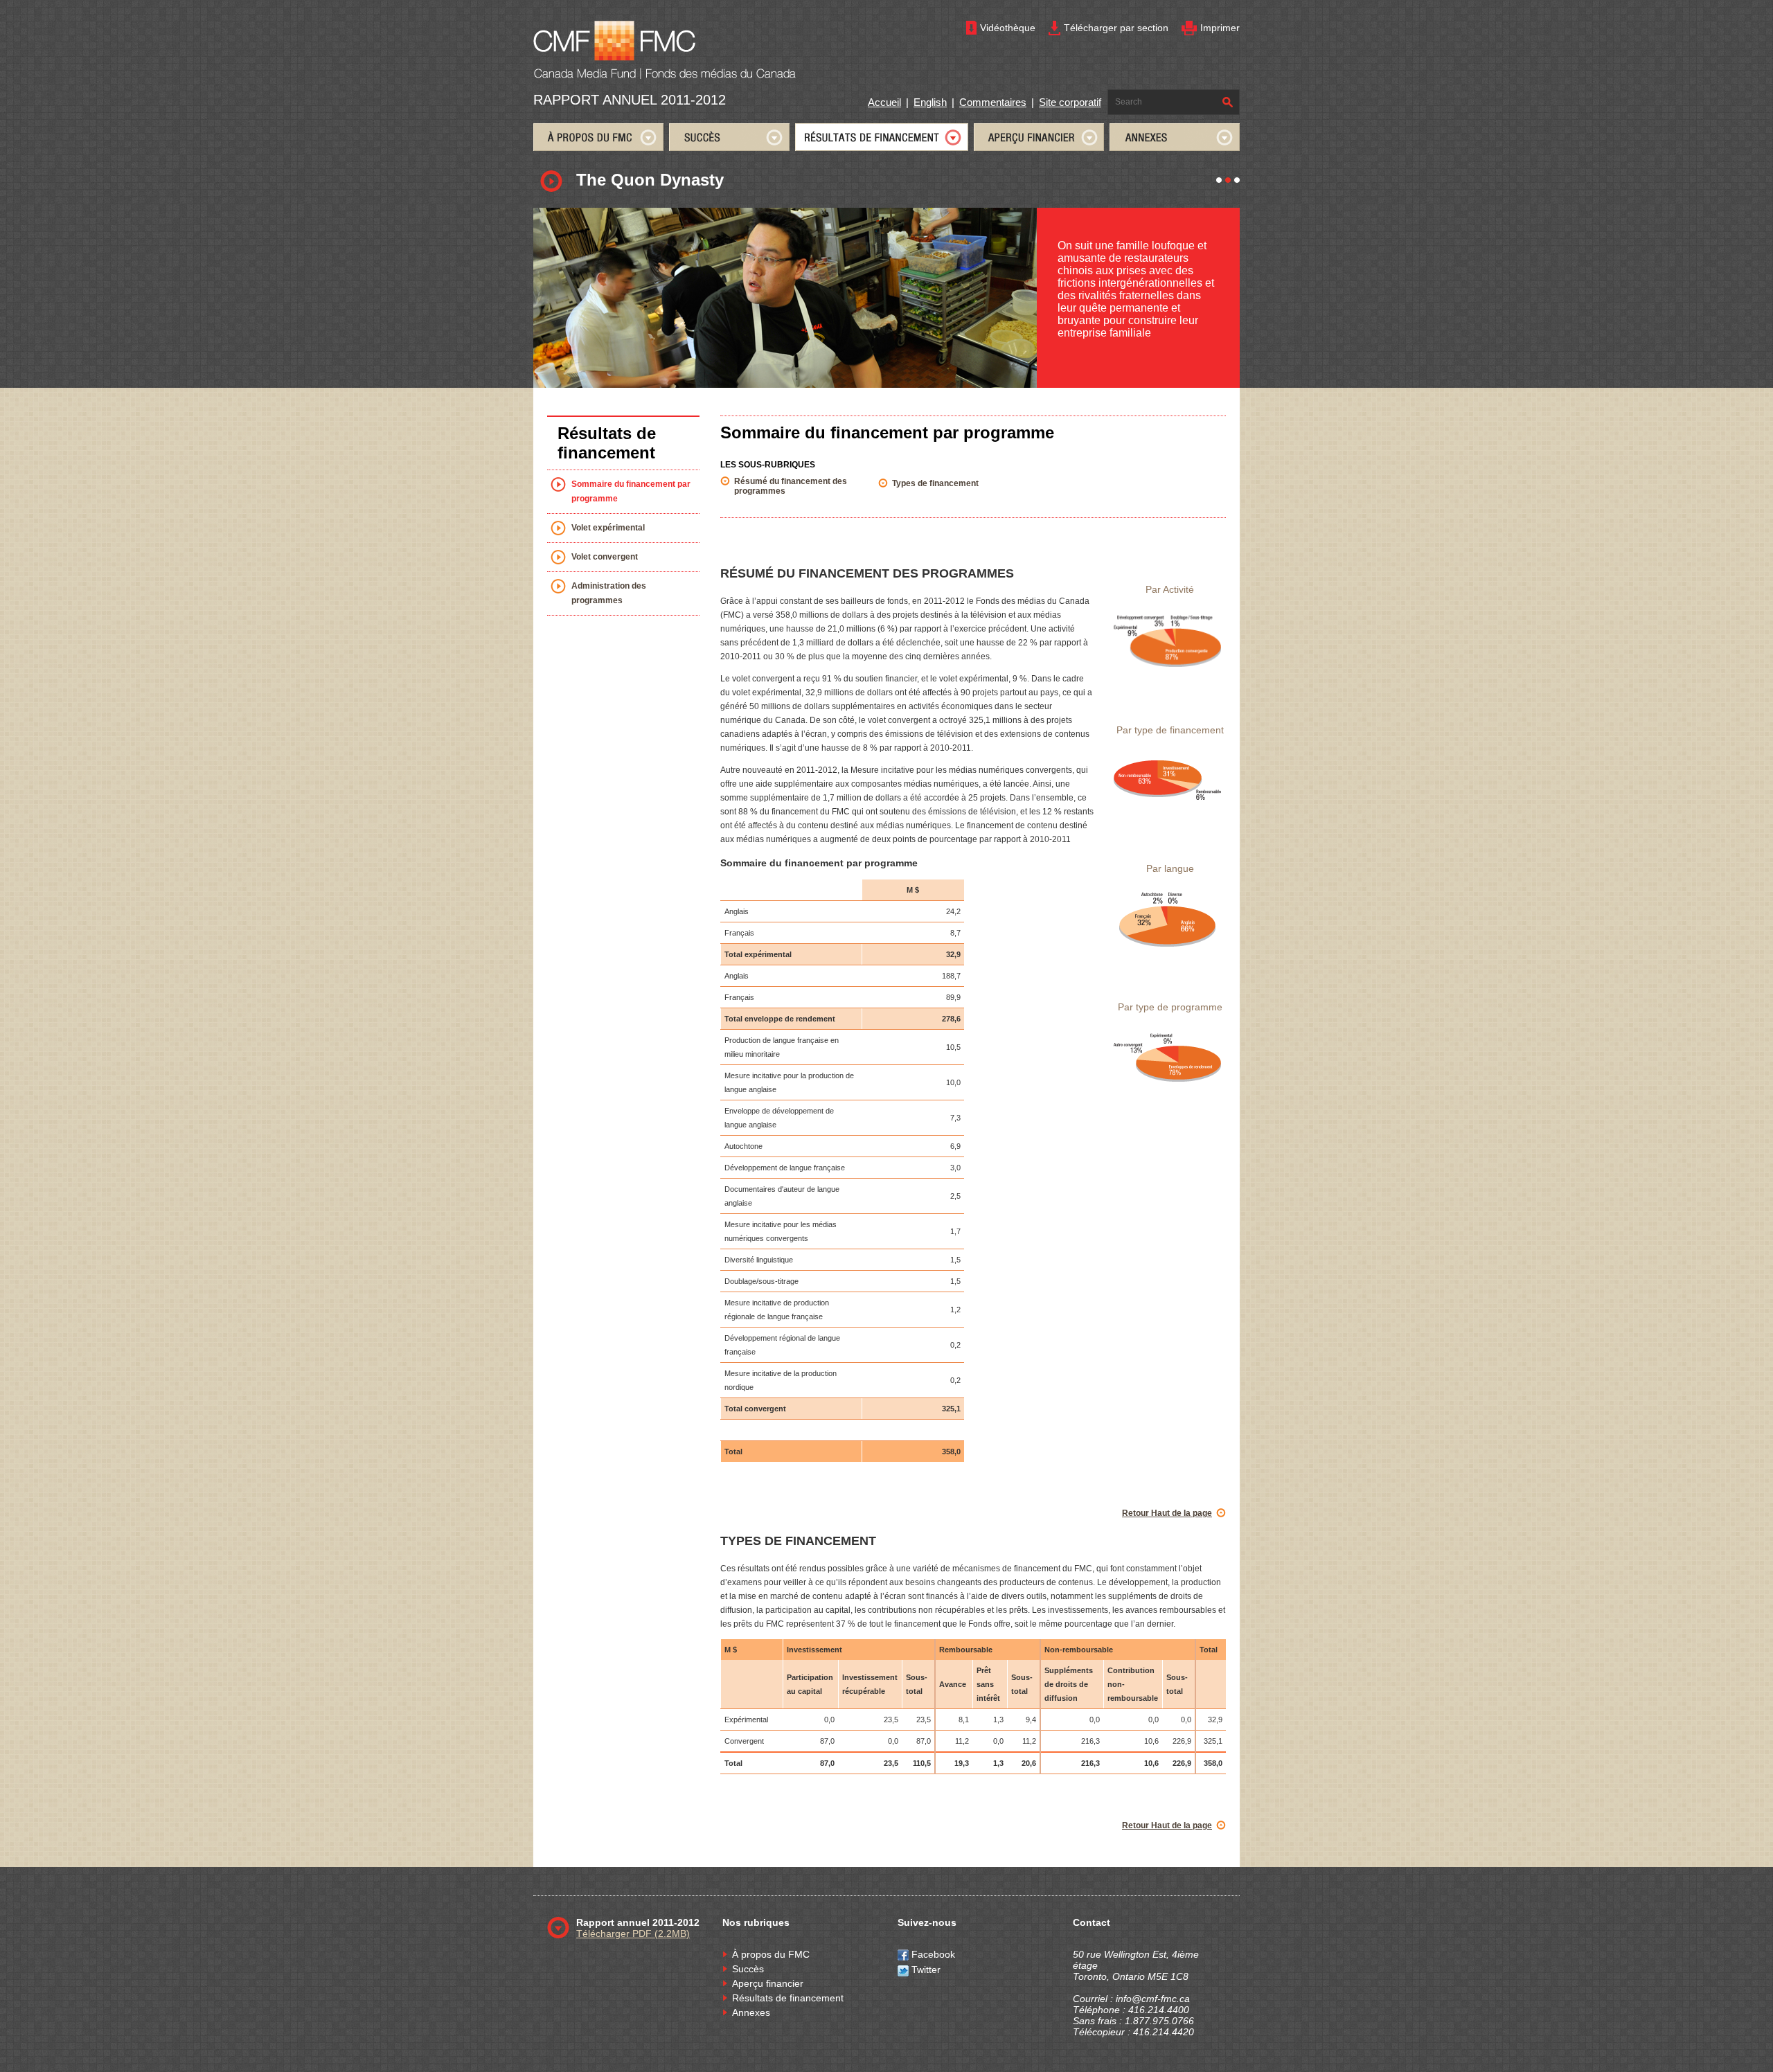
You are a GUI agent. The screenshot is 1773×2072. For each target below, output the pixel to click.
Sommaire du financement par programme (631, 491)
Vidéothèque (1008, 28)
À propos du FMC (771, 1954)
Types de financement (935, 483)
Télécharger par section (1116, 28)
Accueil (884, 102)
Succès (748, 1969)
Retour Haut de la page (1167, 1513)
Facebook (932, 1954)
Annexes (751, 2012)
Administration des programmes (609, 593)
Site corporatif (1070, 102)
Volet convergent (605, 557)
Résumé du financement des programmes (791, 486)
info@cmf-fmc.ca (1153, 1999)
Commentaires (993, 102)
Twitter (925, 1970)
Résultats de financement (788, 1998)
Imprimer (1220, 28)
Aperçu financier (768, 1983)
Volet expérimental (608, 528)
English (930, 102)
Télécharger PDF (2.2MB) (633, 1933)
